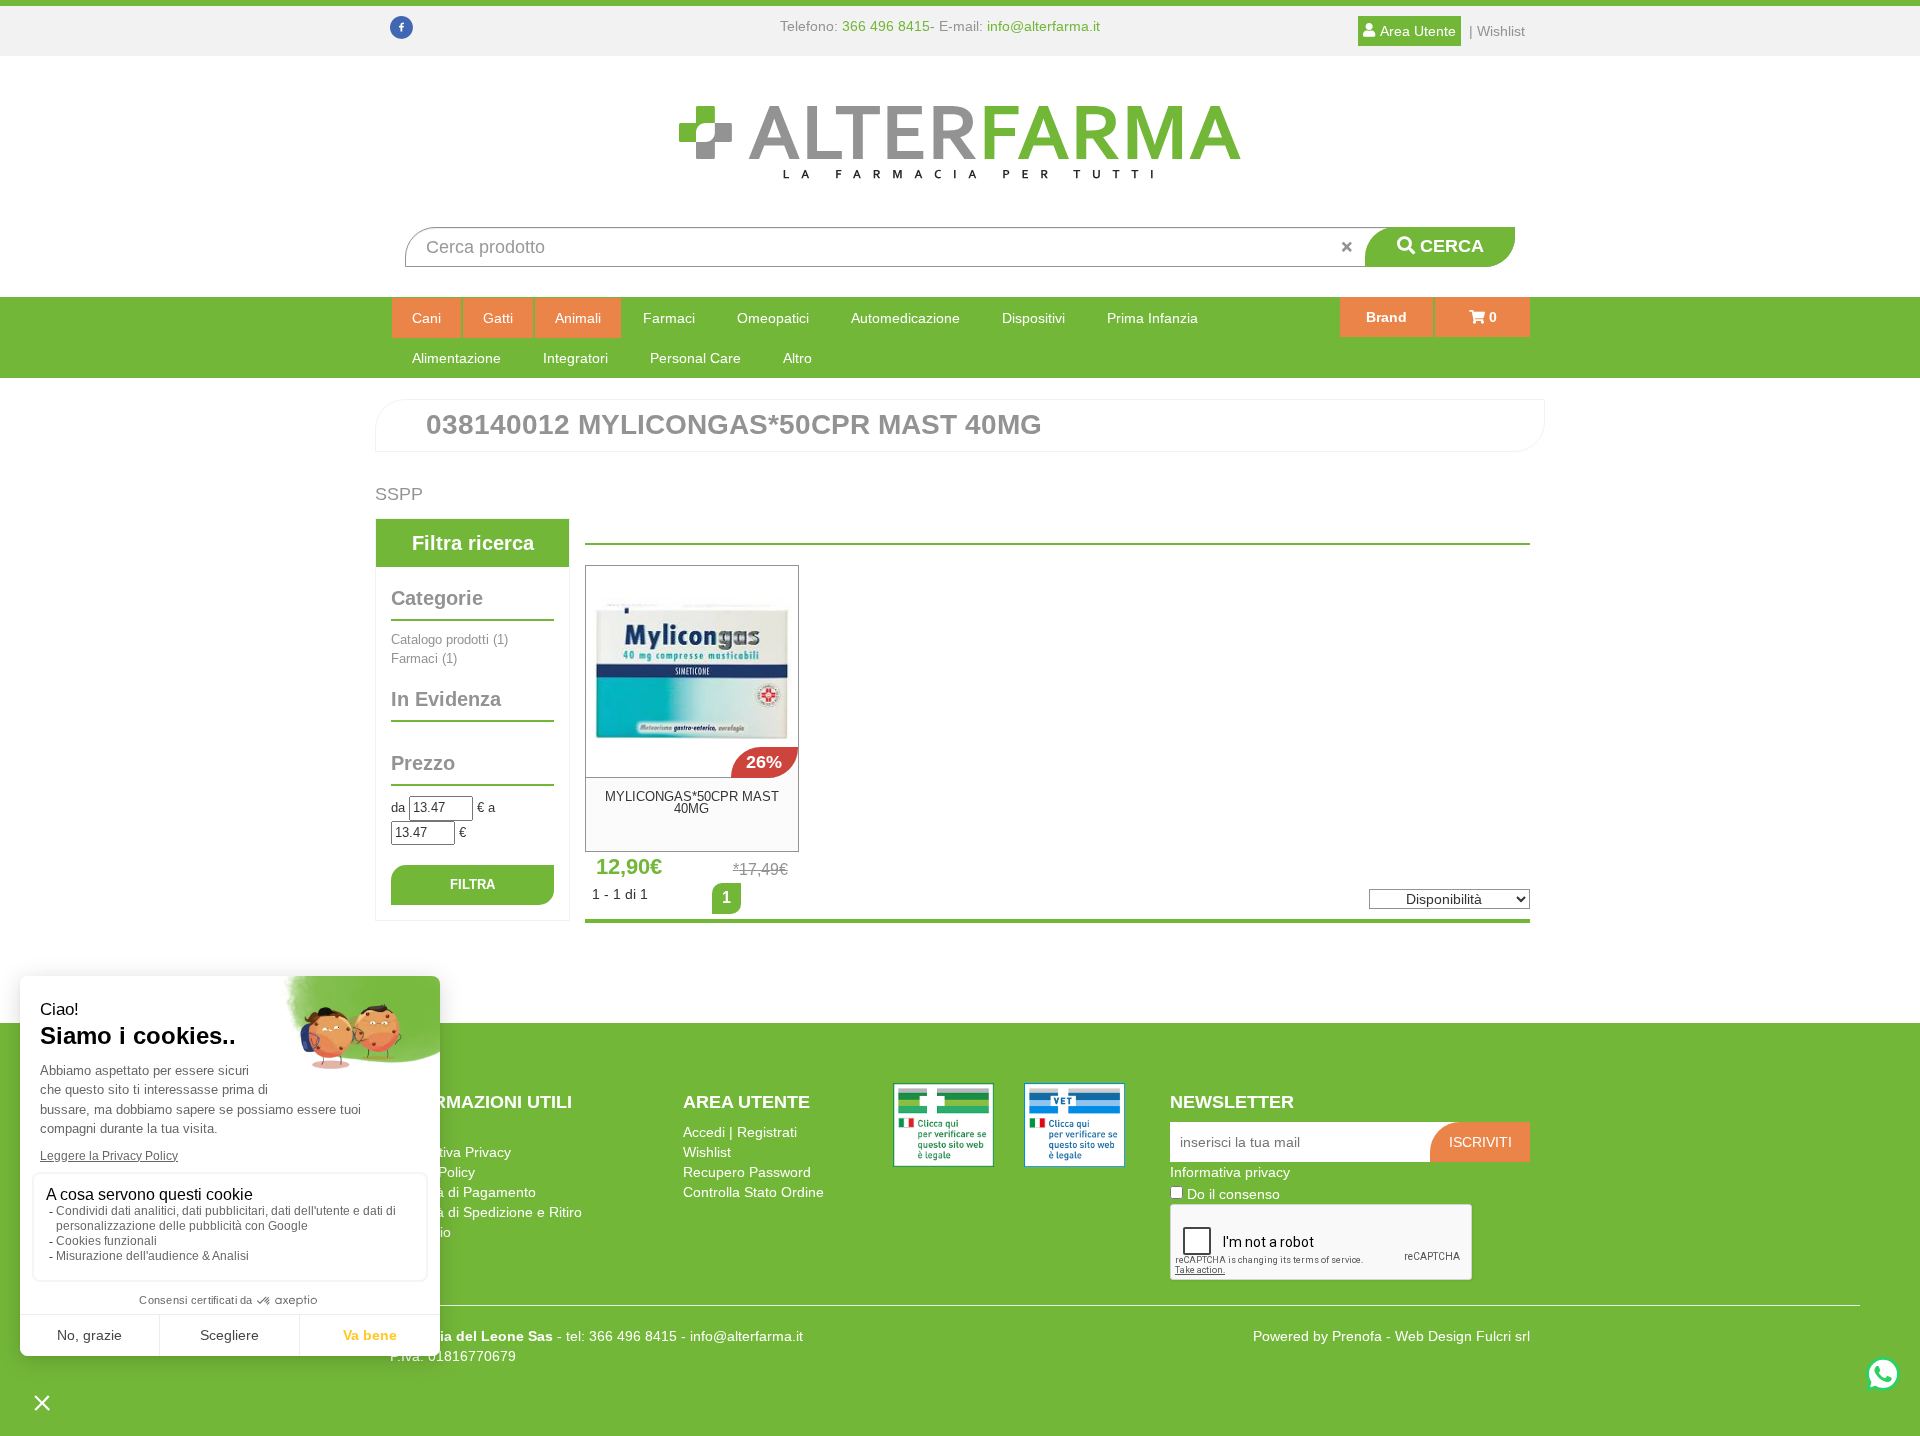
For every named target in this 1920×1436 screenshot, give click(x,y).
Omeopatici (773, 318)
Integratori (575, 358)
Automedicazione (905, 318)
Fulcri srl (1503, 1336)
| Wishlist (1497, 31)
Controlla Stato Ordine (753, 1192)
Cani (426, 318)
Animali (578, 318)
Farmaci (669, 318)
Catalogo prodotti (449, 639)
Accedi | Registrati (740, 1132)
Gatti (498, 318)
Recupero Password (747, 1172)
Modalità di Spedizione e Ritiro (486, 1212)
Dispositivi (1033, 318)
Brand (1386, 317)
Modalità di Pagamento (463, 1192)
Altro (797, 358)
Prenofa (1357, 1336)
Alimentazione (456, 358)
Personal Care (695, 358)
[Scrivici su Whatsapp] (1883, 1376)
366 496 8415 (886, 26)
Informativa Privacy (450, 1152)
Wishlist (707, 1152)
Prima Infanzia (1152, 318)
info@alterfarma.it (1043, 26)
